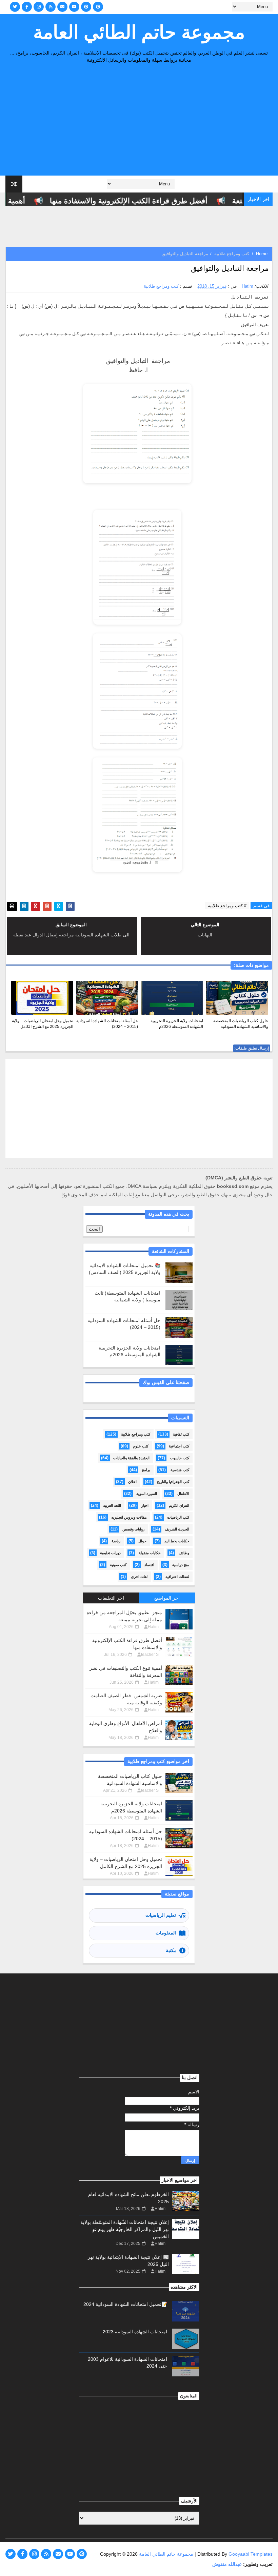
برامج (146, 1470)
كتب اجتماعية (179, 1446)
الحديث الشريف (177, 1529)
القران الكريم (179, 1505)
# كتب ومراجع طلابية (227, 906)
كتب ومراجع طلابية (232, 254)
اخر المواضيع (167, 1598)
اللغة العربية (112, 1505)
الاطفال (183, 1494)
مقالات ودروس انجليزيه (129, 1517)
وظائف (184, 1553)
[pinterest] (86, 7)
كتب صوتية (118, 1565)
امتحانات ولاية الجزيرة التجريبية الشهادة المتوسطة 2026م (177, 1024)
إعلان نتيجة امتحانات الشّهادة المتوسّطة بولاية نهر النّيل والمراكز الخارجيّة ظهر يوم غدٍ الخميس (125, 2229)
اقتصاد (149, 1565)
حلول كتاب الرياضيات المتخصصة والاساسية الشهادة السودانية (241, 1024)
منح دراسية (181, 1565)
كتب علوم (141, 1446)
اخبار (145, 1505)
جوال (142, 1541)
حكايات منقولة (150, 1553)
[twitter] (15, 7)
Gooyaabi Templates (251, 2554)
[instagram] (39, 7)
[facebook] (27, 7)
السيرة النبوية (147, 1494)
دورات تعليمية (110, 1553)
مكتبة (171, 1950)
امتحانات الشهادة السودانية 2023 (135, 2332)
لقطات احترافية (177, 1577)
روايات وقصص (133, 1529)
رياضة (116, 1541)
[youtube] (74, 7)
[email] (62, 7)
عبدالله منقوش (227, 2564)
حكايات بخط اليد (177, 1541)
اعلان (132, 1482)
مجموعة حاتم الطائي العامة (139, 32)
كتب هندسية (180, 1470)
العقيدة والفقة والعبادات (131, 1458)
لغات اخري (139, 1577)
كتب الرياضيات (178, 1517)
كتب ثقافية (181, 1434)
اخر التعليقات (111, 1598)
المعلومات (166, 1933)
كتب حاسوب (180, 1458)
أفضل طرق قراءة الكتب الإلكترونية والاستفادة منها (146, 201)
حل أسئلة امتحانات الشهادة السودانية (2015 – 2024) (107, 1024)
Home (262, 254)
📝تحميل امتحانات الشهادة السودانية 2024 (125, 2304)
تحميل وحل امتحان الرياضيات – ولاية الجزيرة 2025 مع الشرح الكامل (43, 1024)
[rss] (51, 7)
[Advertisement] (139, 121)
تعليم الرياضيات (161, 1915)
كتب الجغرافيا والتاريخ (173, 1482)
